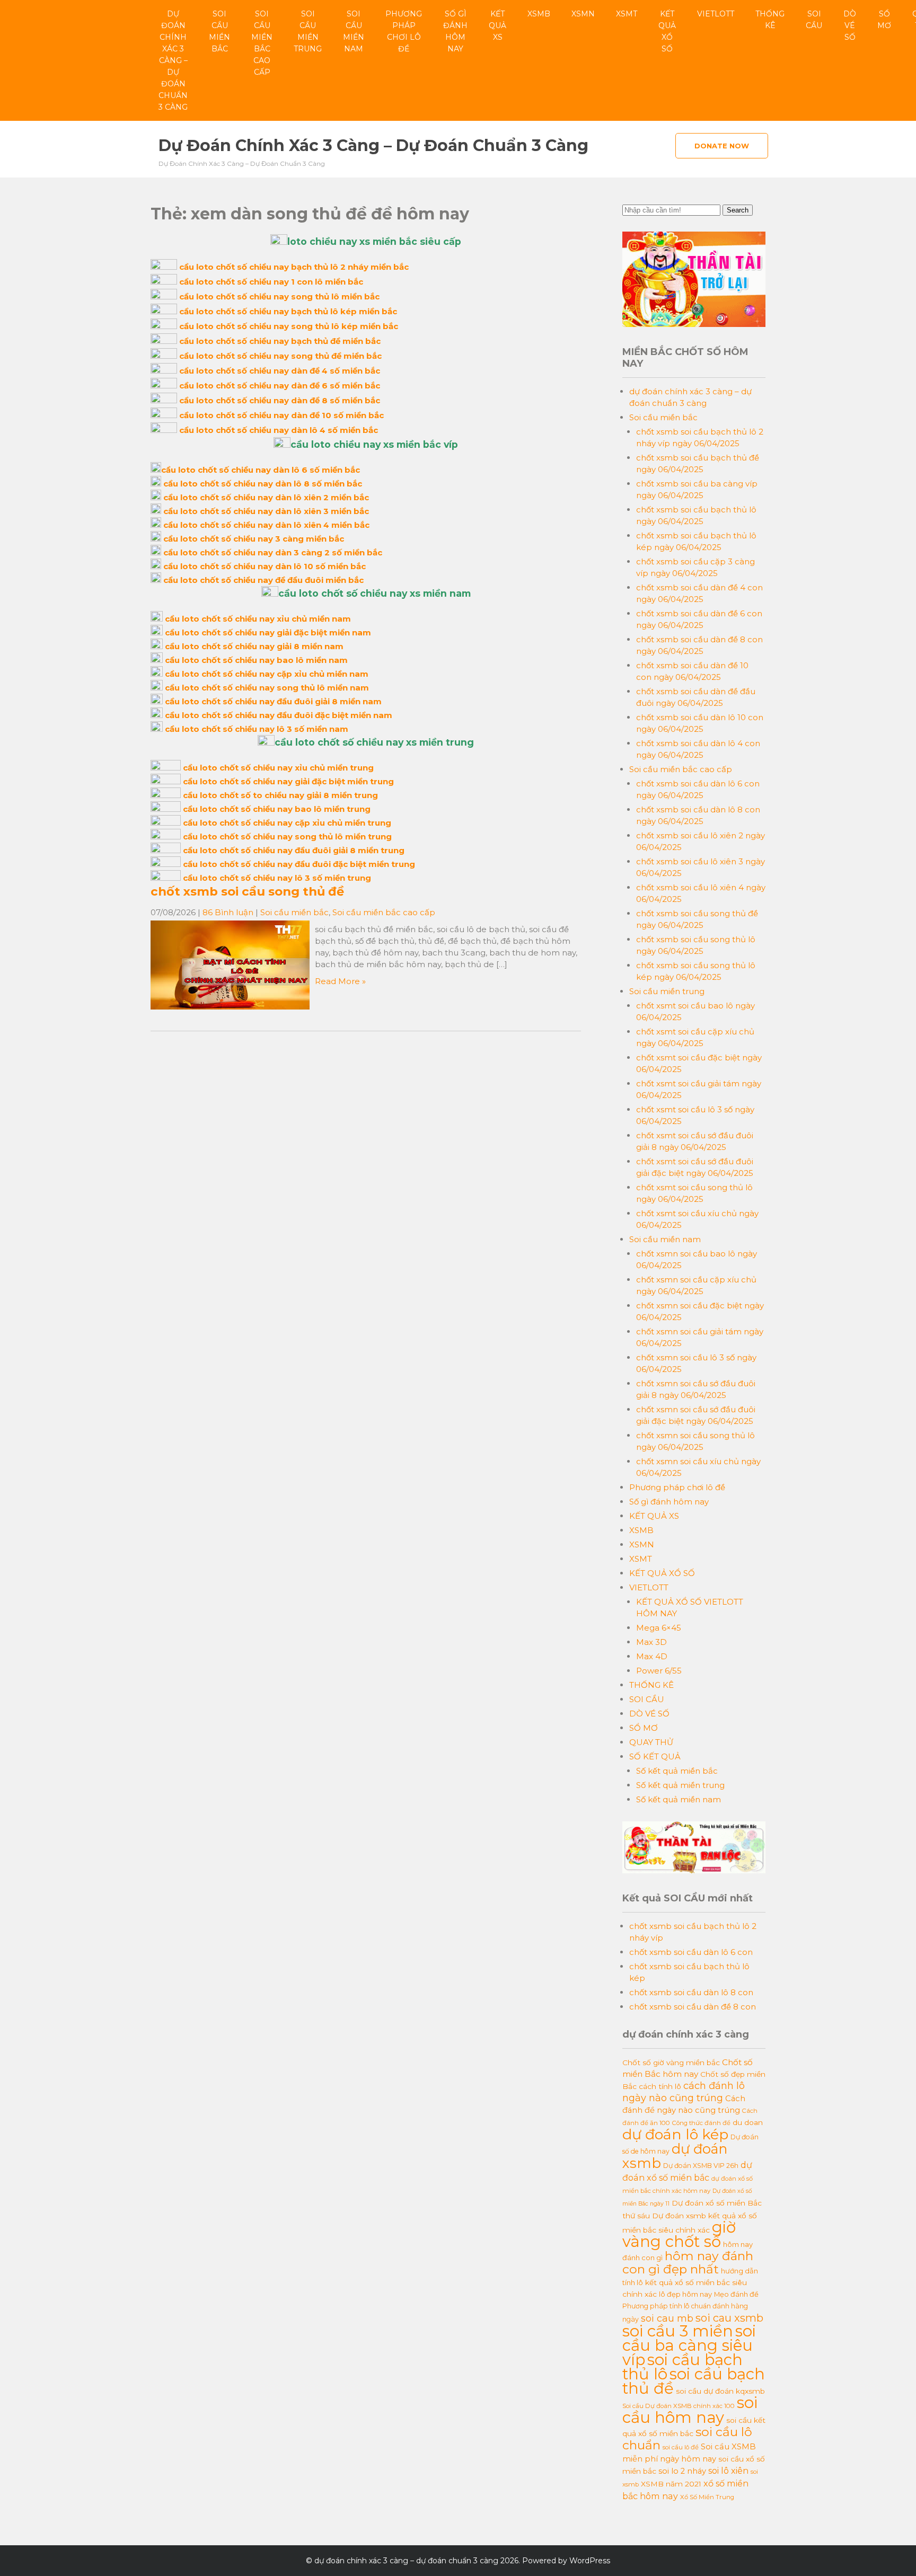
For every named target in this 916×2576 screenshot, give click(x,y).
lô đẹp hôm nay (685, 2294)
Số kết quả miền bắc (677, 1771)
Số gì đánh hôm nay (455, 31)
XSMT (627, 14)
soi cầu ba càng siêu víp (689, 2345)
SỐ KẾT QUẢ (655, 1756)
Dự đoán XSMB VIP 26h (701, 2166)
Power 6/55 (659, 1671)
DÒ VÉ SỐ (850, 25)
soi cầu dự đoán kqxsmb (720, 2391)
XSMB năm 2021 (671, 2484)
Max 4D (652, 1656)
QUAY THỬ (651, 1742)
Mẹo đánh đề (736, 2294)
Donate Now (722, 146)
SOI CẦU (814, 20)
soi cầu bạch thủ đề (694, 2381)
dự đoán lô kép (675, 2134)
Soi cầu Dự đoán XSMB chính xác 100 (679, 2406)
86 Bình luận (228, 912)
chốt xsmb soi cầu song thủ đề (247, 891)
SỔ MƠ (884, 20)
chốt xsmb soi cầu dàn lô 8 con (691, 1992)
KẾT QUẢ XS (497, 25)
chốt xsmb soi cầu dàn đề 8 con (693, 2007)
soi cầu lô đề (681, 2447)
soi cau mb (667, 2318)
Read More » (340, 981)
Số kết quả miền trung (680, 1785)
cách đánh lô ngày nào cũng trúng (684, 2092)
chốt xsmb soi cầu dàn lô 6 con (691, 1952)
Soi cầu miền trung (308, 31)
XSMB (539, 14)
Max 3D (651, 1642)
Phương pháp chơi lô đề (404, 31)
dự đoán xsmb (675, 2156)
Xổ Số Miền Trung (707, 2497)
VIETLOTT (716, 14)
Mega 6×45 (659, 1628)
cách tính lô (660, 2086)
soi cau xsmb (729, 2318)
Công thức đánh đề (701, 2123)
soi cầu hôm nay (690, 2410)
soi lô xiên (728, 2471)
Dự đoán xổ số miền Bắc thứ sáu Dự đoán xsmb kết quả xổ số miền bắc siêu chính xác (692, 2216)
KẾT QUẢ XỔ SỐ (667, 31)
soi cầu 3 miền (678, 2331)
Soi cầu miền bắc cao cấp (262, 43)
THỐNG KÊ (770, 20)
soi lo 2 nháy (682, 2471)
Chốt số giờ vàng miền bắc (671, 2062)
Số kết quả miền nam (679, 1799)
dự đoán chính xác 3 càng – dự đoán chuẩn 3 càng (173, 60)
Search (738, 210)
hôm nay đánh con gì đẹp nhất (688, 2263)
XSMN (583, 14)
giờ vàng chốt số (679, 2234)
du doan (748, 2122)
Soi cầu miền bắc (219, 31)
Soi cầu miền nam (354, 31)
